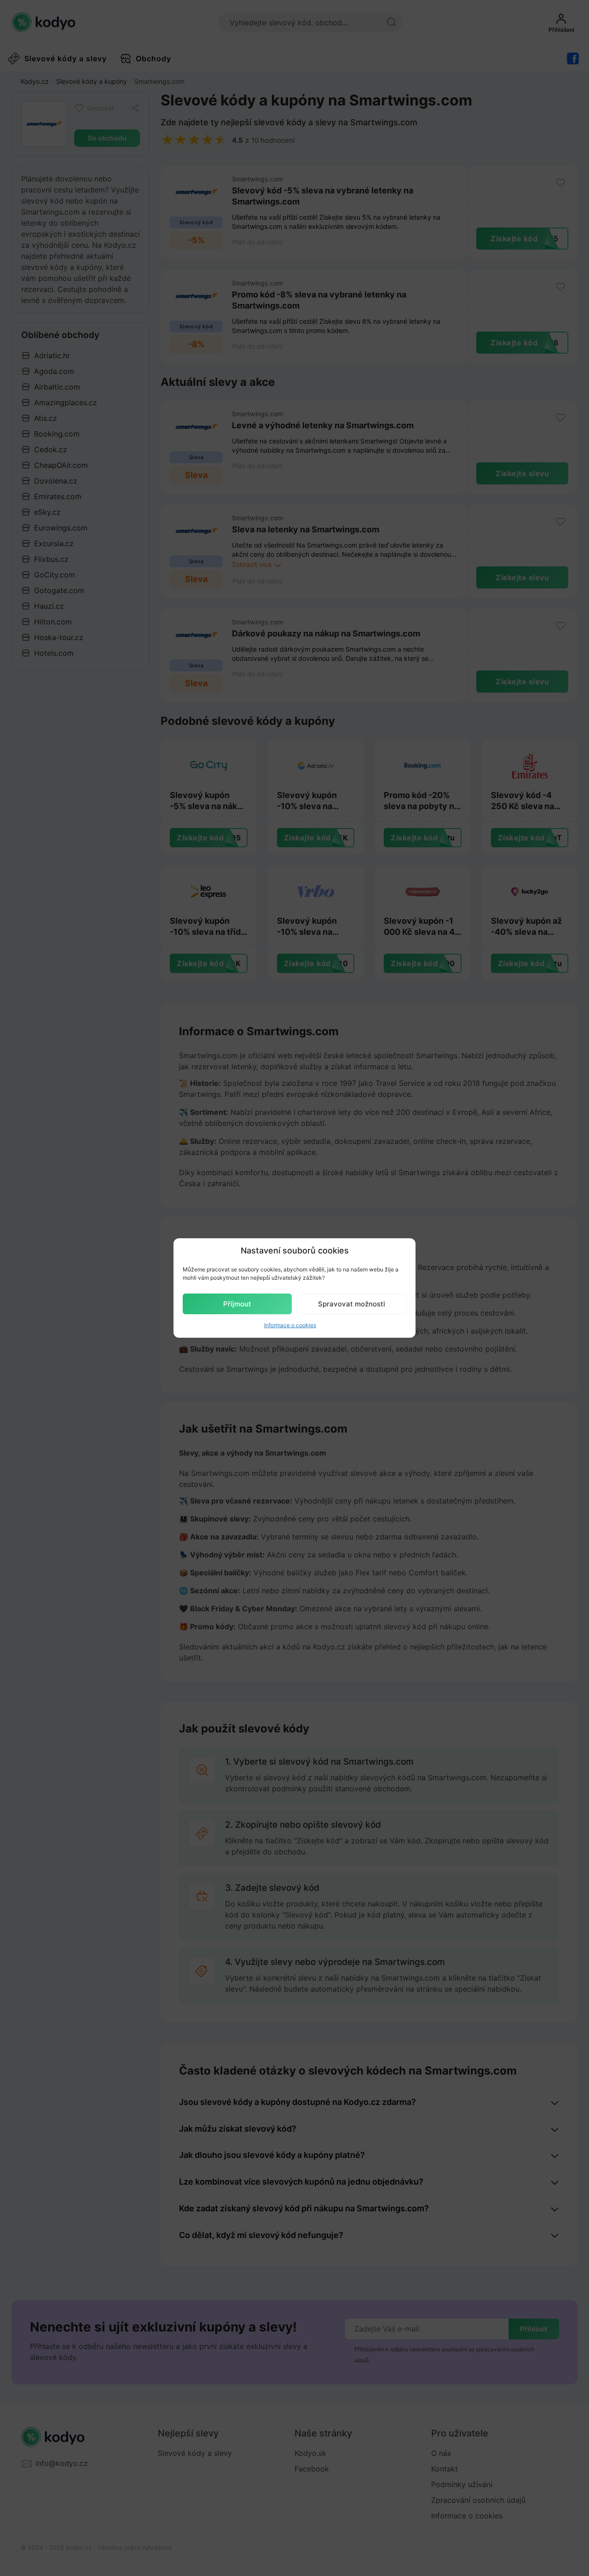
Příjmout (237, 1304)
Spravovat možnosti (352, 1304)
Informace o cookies (290, 1325)
